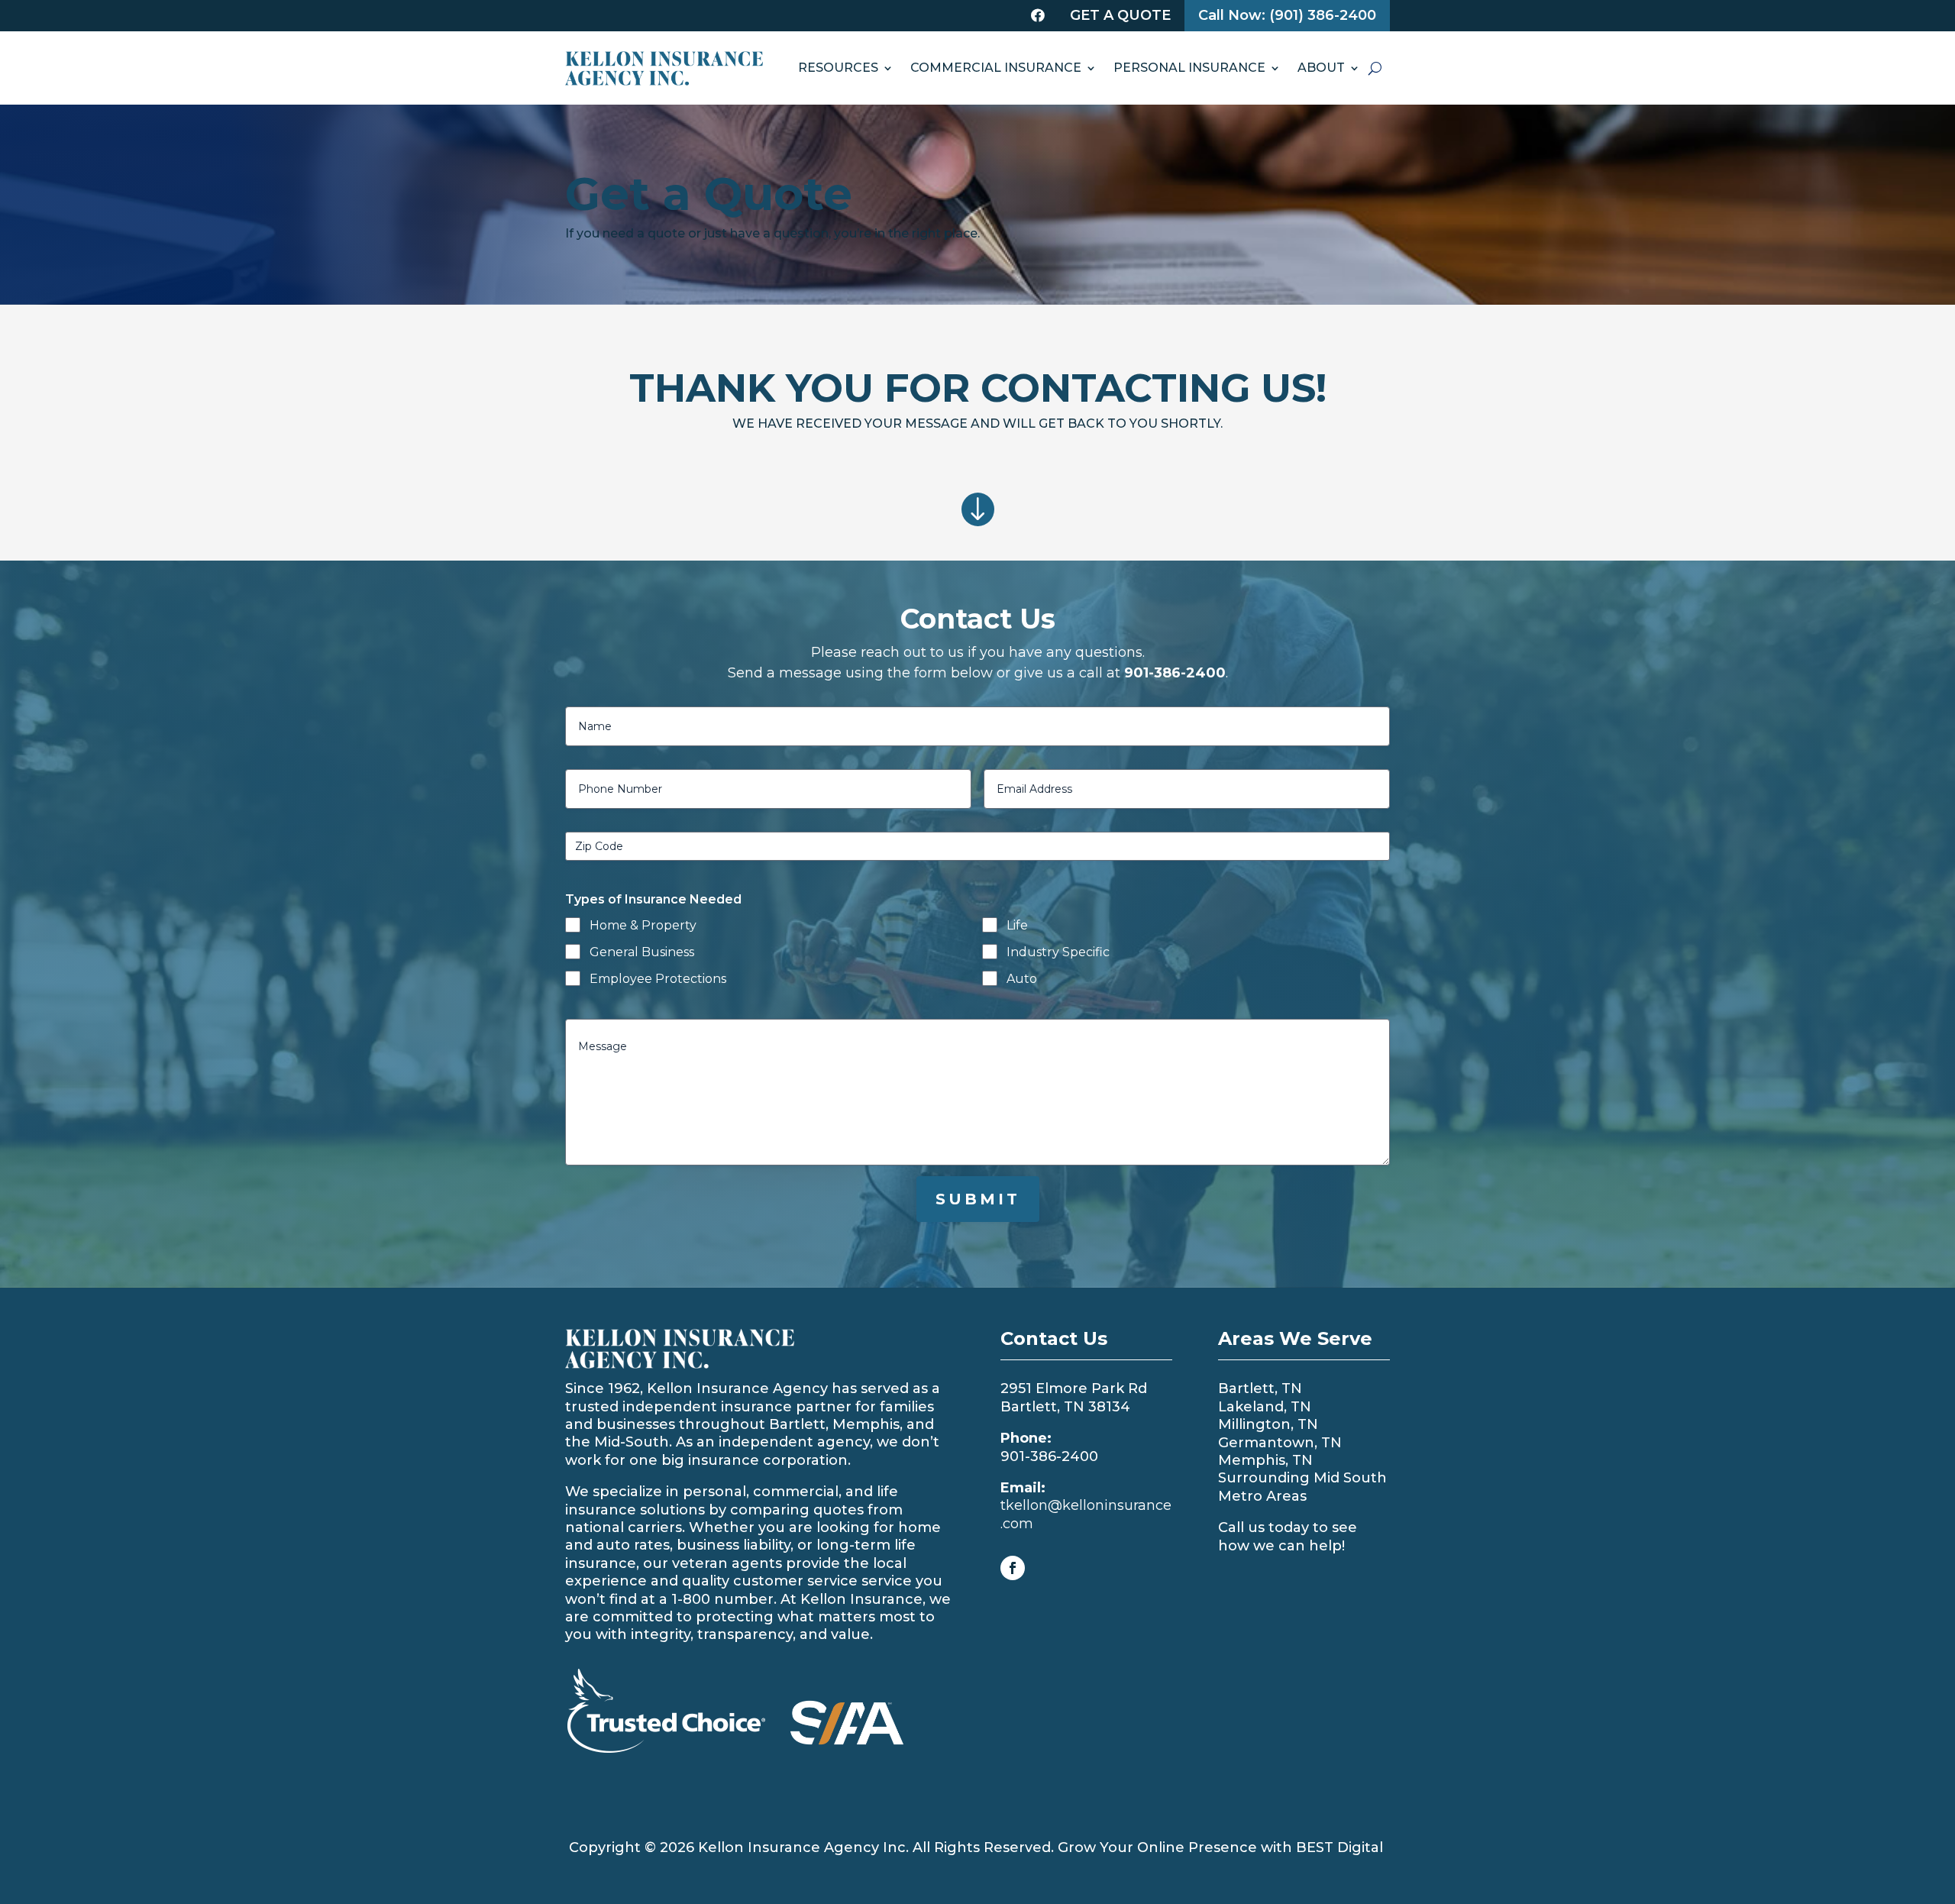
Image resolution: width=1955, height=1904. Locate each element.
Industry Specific (1058, 952)
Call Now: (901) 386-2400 (1287, 15)
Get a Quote (1120, 15)
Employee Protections (658, 979)
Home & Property (643, 925)
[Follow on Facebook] (1013, 1568)
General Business (642, 952)
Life (1017, 925)
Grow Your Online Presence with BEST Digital (1220, 1847)
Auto (1022, 979)
